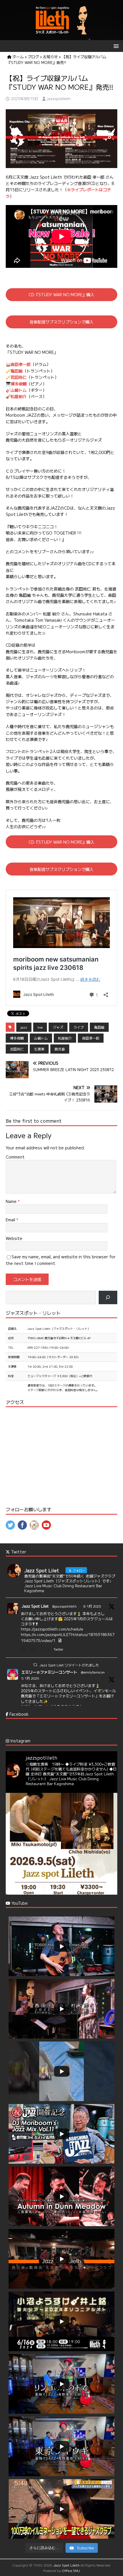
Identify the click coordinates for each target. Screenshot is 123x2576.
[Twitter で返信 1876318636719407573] (24, 1650)
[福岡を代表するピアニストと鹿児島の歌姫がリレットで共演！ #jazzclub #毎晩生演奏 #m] (61, 1849)
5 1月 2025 (30, 1678)
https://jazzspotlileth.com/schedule (52, 1629)
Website (14, 1238)
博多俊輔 (19, 384)
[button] (115, 46)
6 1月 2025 (92, 1606)
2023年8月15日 (25, 99)
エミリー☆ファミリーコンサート (49, 1672)
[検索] (108, 1297)
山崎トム (19, 390)
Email (11, 1220)
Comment (15, 1157)
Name (12, 1201)
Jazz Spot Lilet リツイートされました (69, 1665)
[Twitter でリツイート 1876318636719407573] (34, 1650)
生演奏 (39, 1049)
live (40, 1027)
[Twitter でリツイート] (35, 1665)
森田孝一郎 (21, 364)
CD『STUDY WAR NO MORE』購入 (61, 295)
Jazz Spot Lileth (66, 2565)
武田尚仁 (19, 377)
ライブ (79, 1027)
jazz (24, 1027)
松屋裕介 (19, 396)
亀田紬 (17, 371)
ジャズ (58, 1027)
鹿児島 (60, 1049)
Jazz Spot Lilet (35, 1606)
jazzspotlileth (59, 99)
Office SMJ (71, 2570)
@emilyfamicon (93, 1672)
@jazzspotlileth (64, 1606)
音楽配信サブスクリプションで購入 (61, 322)
